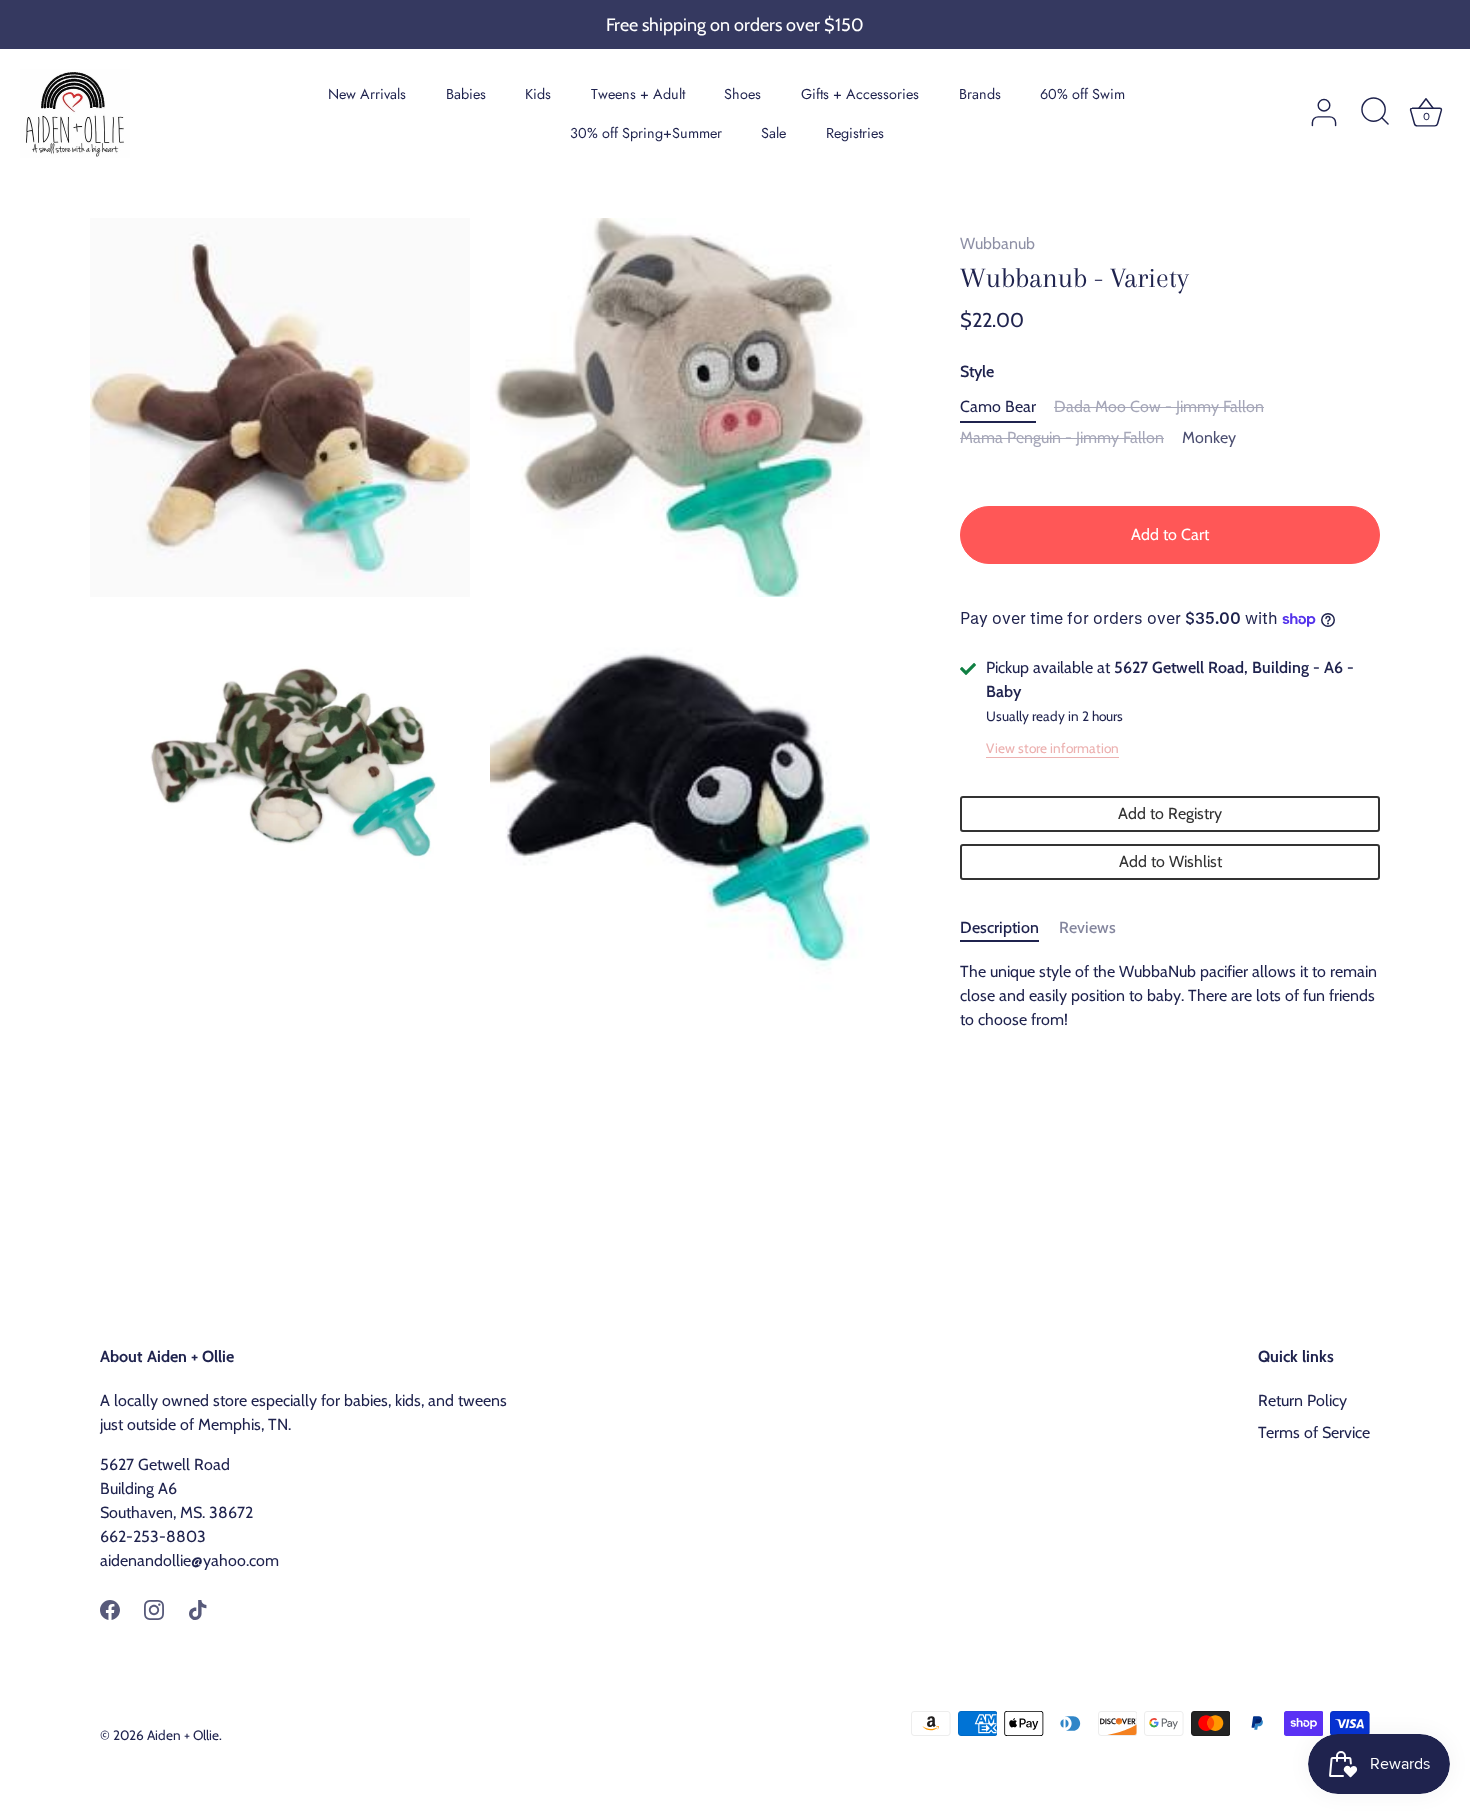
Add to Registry (1170, 813)
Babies (466, 94)
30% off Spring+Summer (646, 133)
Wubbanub (997, 243)
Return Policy (1302, 1400)
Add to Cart (1170, 534)
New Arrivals (367, 94)
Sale (773, 133)
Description (999, 927)
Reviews (1087, 927)
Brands (980, 94)
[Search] (1375, 113)
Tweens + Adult (638, 94)
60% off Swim (1082, 94)
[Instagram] (154, 1608)
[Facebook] (110, 1608)
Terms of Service (1314, 1432)
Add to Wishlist (1170, 861)
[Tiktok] (198, 1608)
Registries (855, 133)
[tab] (1009, 928)
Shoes (742, 94)
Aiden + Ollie (183, 1735)
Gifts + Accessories (860, 94)
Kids (538, 94)
